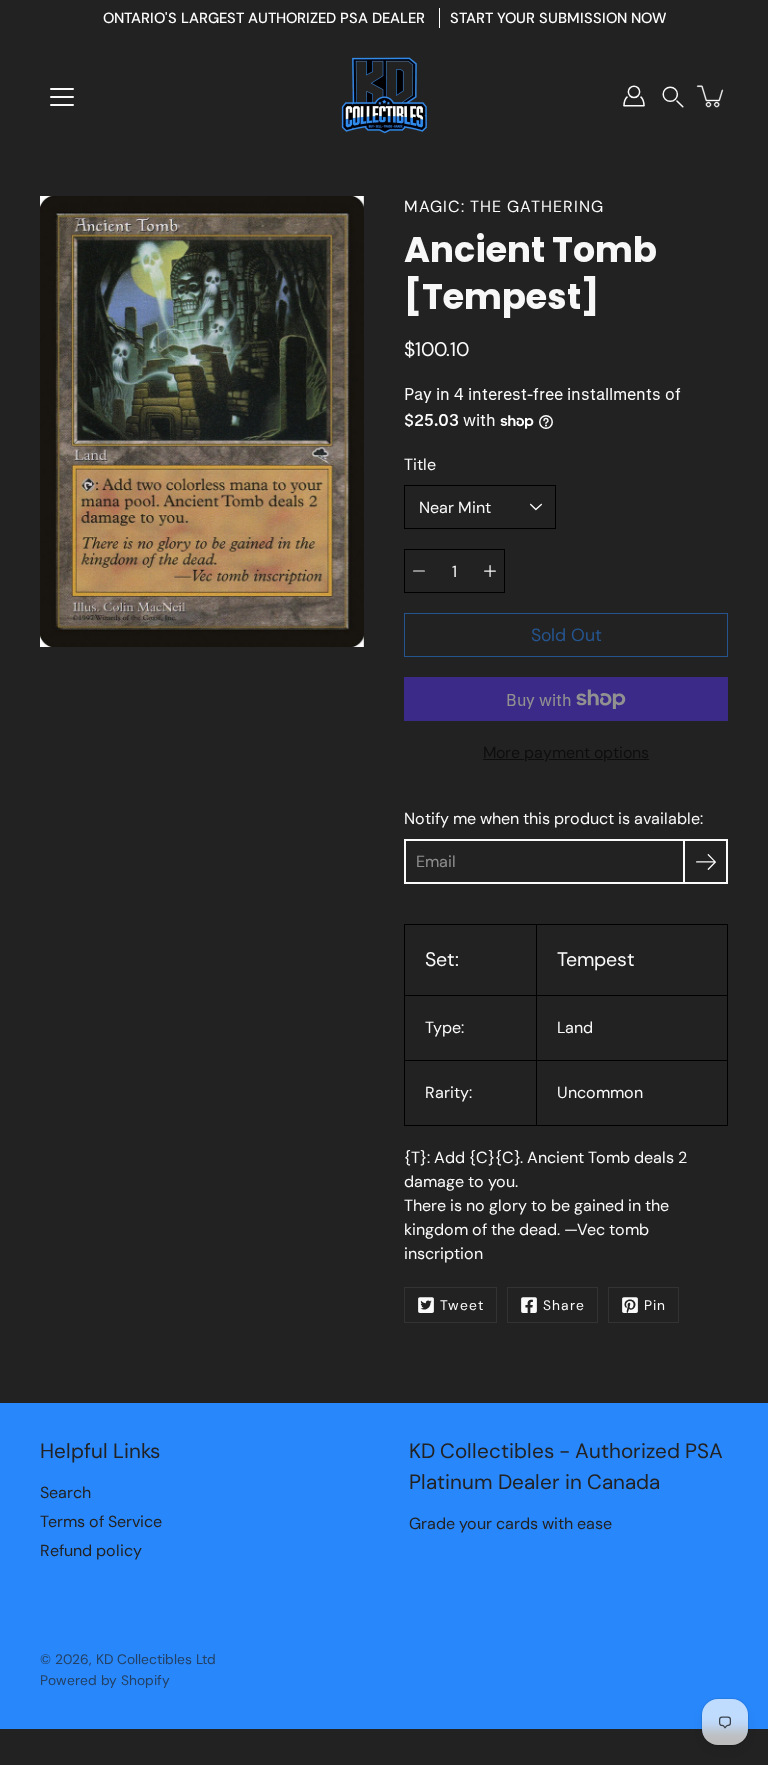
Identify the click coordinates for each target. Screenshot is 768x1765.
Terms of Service (101, 1521)
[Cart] (712, 96)
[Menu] (62, 97)
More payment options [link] (566, 752)
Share (564, 1305)
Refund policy (91, 1550)
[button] (673, 96)
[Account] (634, 96)
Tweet (462, 1305)
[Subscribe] (705, 861)
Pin (655, 1305)
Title (420, 464)
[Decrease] (419, 571)
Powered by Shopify (105, 1680)
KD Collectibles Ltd (156, 1659)
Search (65, 1492)
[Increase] (490, 571)
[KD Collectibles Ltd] (384, 96)
